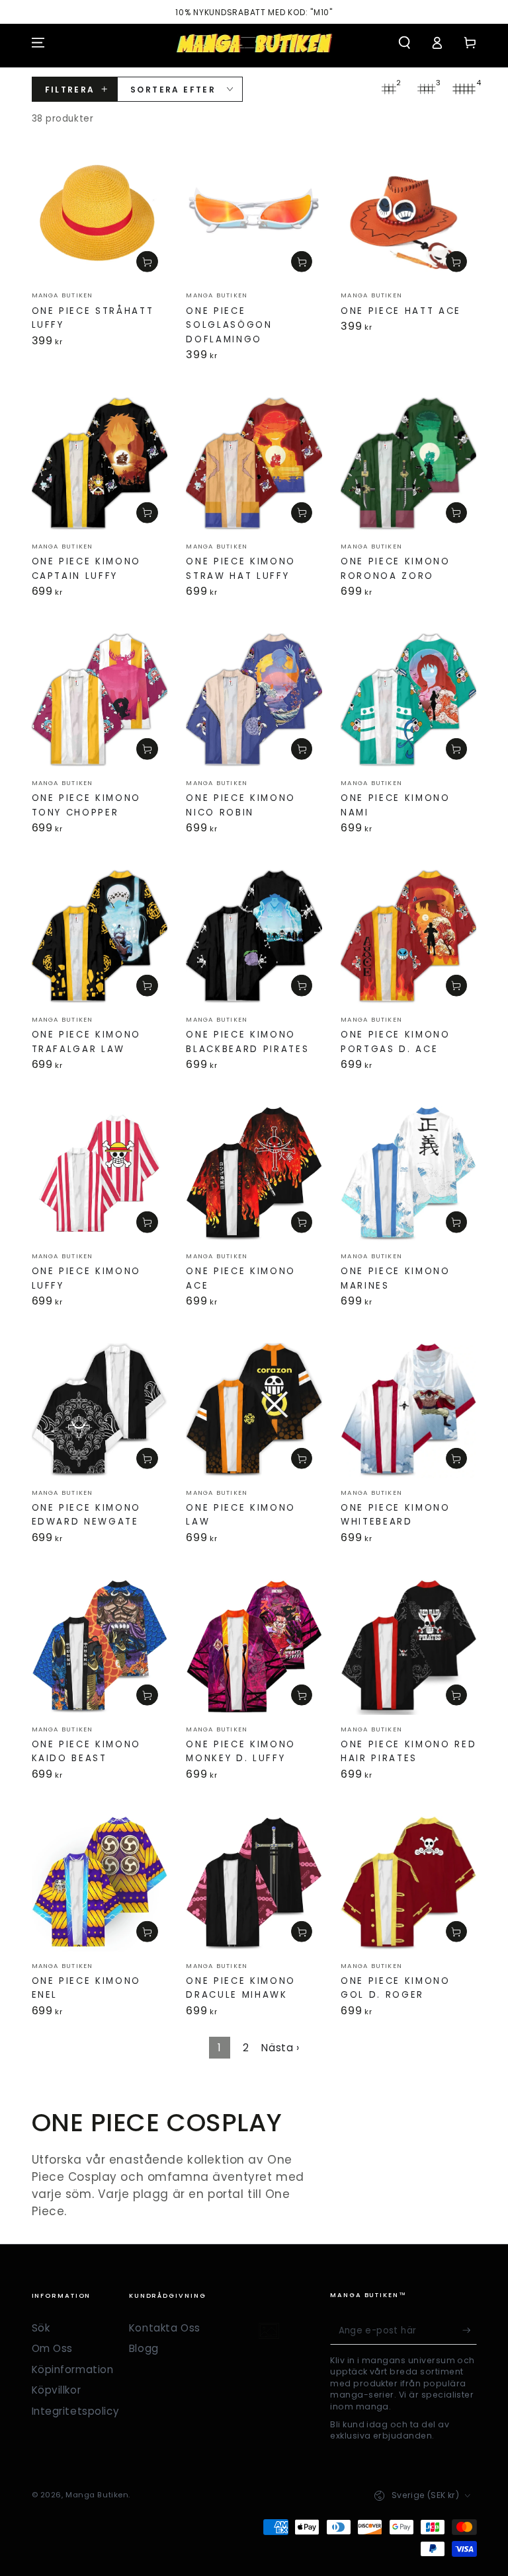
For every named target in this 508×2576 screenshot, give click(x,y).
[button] (404, 43)
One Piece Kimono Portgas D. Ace (396, 1042)
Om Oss (52, 2348)
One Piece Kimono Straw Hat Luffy (241, 569)
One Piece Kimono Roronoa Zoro (396, 569)
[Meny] (38, 43)
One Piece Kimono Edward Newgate (87, 1515)
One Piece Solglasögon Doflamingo (229, 325)
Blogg (144, 2348)
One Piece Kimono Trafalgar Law (87, 1042)
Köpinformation (73, 2369)
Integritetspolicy (76, 2411)
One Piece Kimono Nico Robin (241, 805)
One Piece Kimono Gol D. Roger (396, 1988)
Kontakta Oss (165, 2328)
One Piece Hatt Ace (401, 311)
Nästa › (280, 2048)
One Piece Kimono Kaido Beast (87, 1752)
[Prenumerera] (470, 2331)
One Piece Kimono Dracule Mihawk (241, 1988)
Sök (41, 2328)
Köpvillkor (57, 2390)
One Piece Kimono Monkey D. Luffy (241, 1752)
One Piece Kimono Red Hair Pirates (408, 1752)
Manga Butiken (97, 2495)
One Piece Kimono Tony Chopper (87, 805)
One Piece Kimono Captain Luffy (87, 569)
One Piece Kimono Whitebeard (396, 1515)
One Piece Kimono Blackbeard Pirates (247, 1042)
